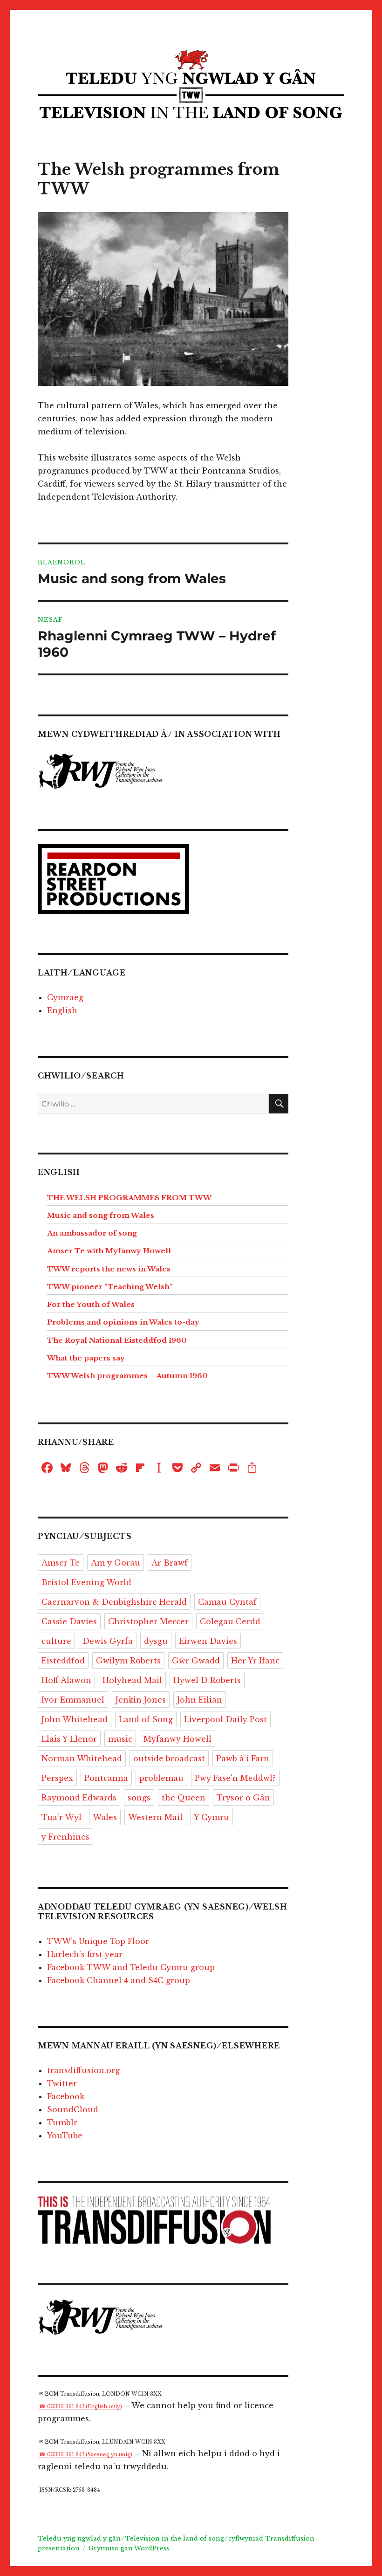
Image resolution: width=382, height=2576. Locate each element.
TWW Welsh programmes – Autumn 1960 (127, 1376)
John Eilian (200, 1700)
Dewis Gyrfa (108, 1641)
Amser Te (61, 1563)
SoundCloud (73, 2109)
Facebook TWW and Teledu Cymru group (131, 1967)
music (120, 1739)
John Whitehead (75, 1719)
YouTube (65, 2136)
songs (139, 1798)
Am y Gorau (116, 1563)
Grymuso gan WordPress (129, 2548)
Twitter (62, 2083)
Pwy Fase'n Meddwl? (235, 1778)
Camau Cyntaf (227, 1602)
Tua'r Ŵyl (61, 1817)
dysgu (156, 1641)
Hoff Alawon (66, 1680)
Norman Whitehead (82, 1759)
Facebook (66, 2096)
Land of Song (146, 1719)
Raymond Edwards (79, 1798)
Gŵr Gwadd (196, 1661)
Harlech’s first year (85, 1954)
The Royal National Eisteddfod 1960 (117, 1340)
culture (56, 1641)
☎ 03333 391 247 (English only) (81, 2407)
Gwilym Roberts (128, 1661)
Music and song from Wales (101, 1215)
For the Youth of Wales (91, 1304)
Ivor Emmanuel (73, 1700)
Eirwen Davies (208, 1641)
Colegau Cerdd (230, 1621)
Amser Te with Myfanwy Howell (109, 1251)
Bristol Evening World (86, 1582)
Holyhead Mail (132, 1680)
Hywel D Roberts (207, 1680)
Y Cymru (211, 1817)
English (62, 1010)
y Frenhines (65, 1837)
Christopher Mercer (148, 1621)
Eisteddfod (63, 1661)
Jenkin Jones (141, 1700)
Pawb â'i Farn (243, 1759)
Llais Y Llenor (69, 1739)
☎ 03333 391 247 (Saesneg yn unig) (86, 2455)
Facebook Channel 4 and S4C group (119, 1980)
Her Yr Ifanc (255, 1661)
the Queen (184, 1798)
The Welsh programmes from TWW (129, 1198)
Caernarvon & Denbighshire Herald (114, 1602)
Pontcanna (106, 1778)
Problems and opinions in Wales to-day (123, 1322)
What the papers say (86, 1358)
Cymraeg (65, 997)
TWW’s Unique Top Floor (98, 1941)
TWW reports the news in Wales (109, 1269)
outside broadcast (169, 1759)
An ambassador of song (92, 1233)
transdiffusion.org (83, 2070)
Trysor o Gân (243, 1798)
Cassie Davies (69, 1621)
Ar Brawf (170, 1563)
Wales (105, 1817)
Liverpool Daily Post (225, 1719)
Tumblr (62, 2123)
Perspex (57, 1778)
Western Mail (155, 1817)
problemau (161, 1778)
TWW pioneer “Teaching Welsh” (110, 1287)
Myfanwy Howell (177, 1739)
